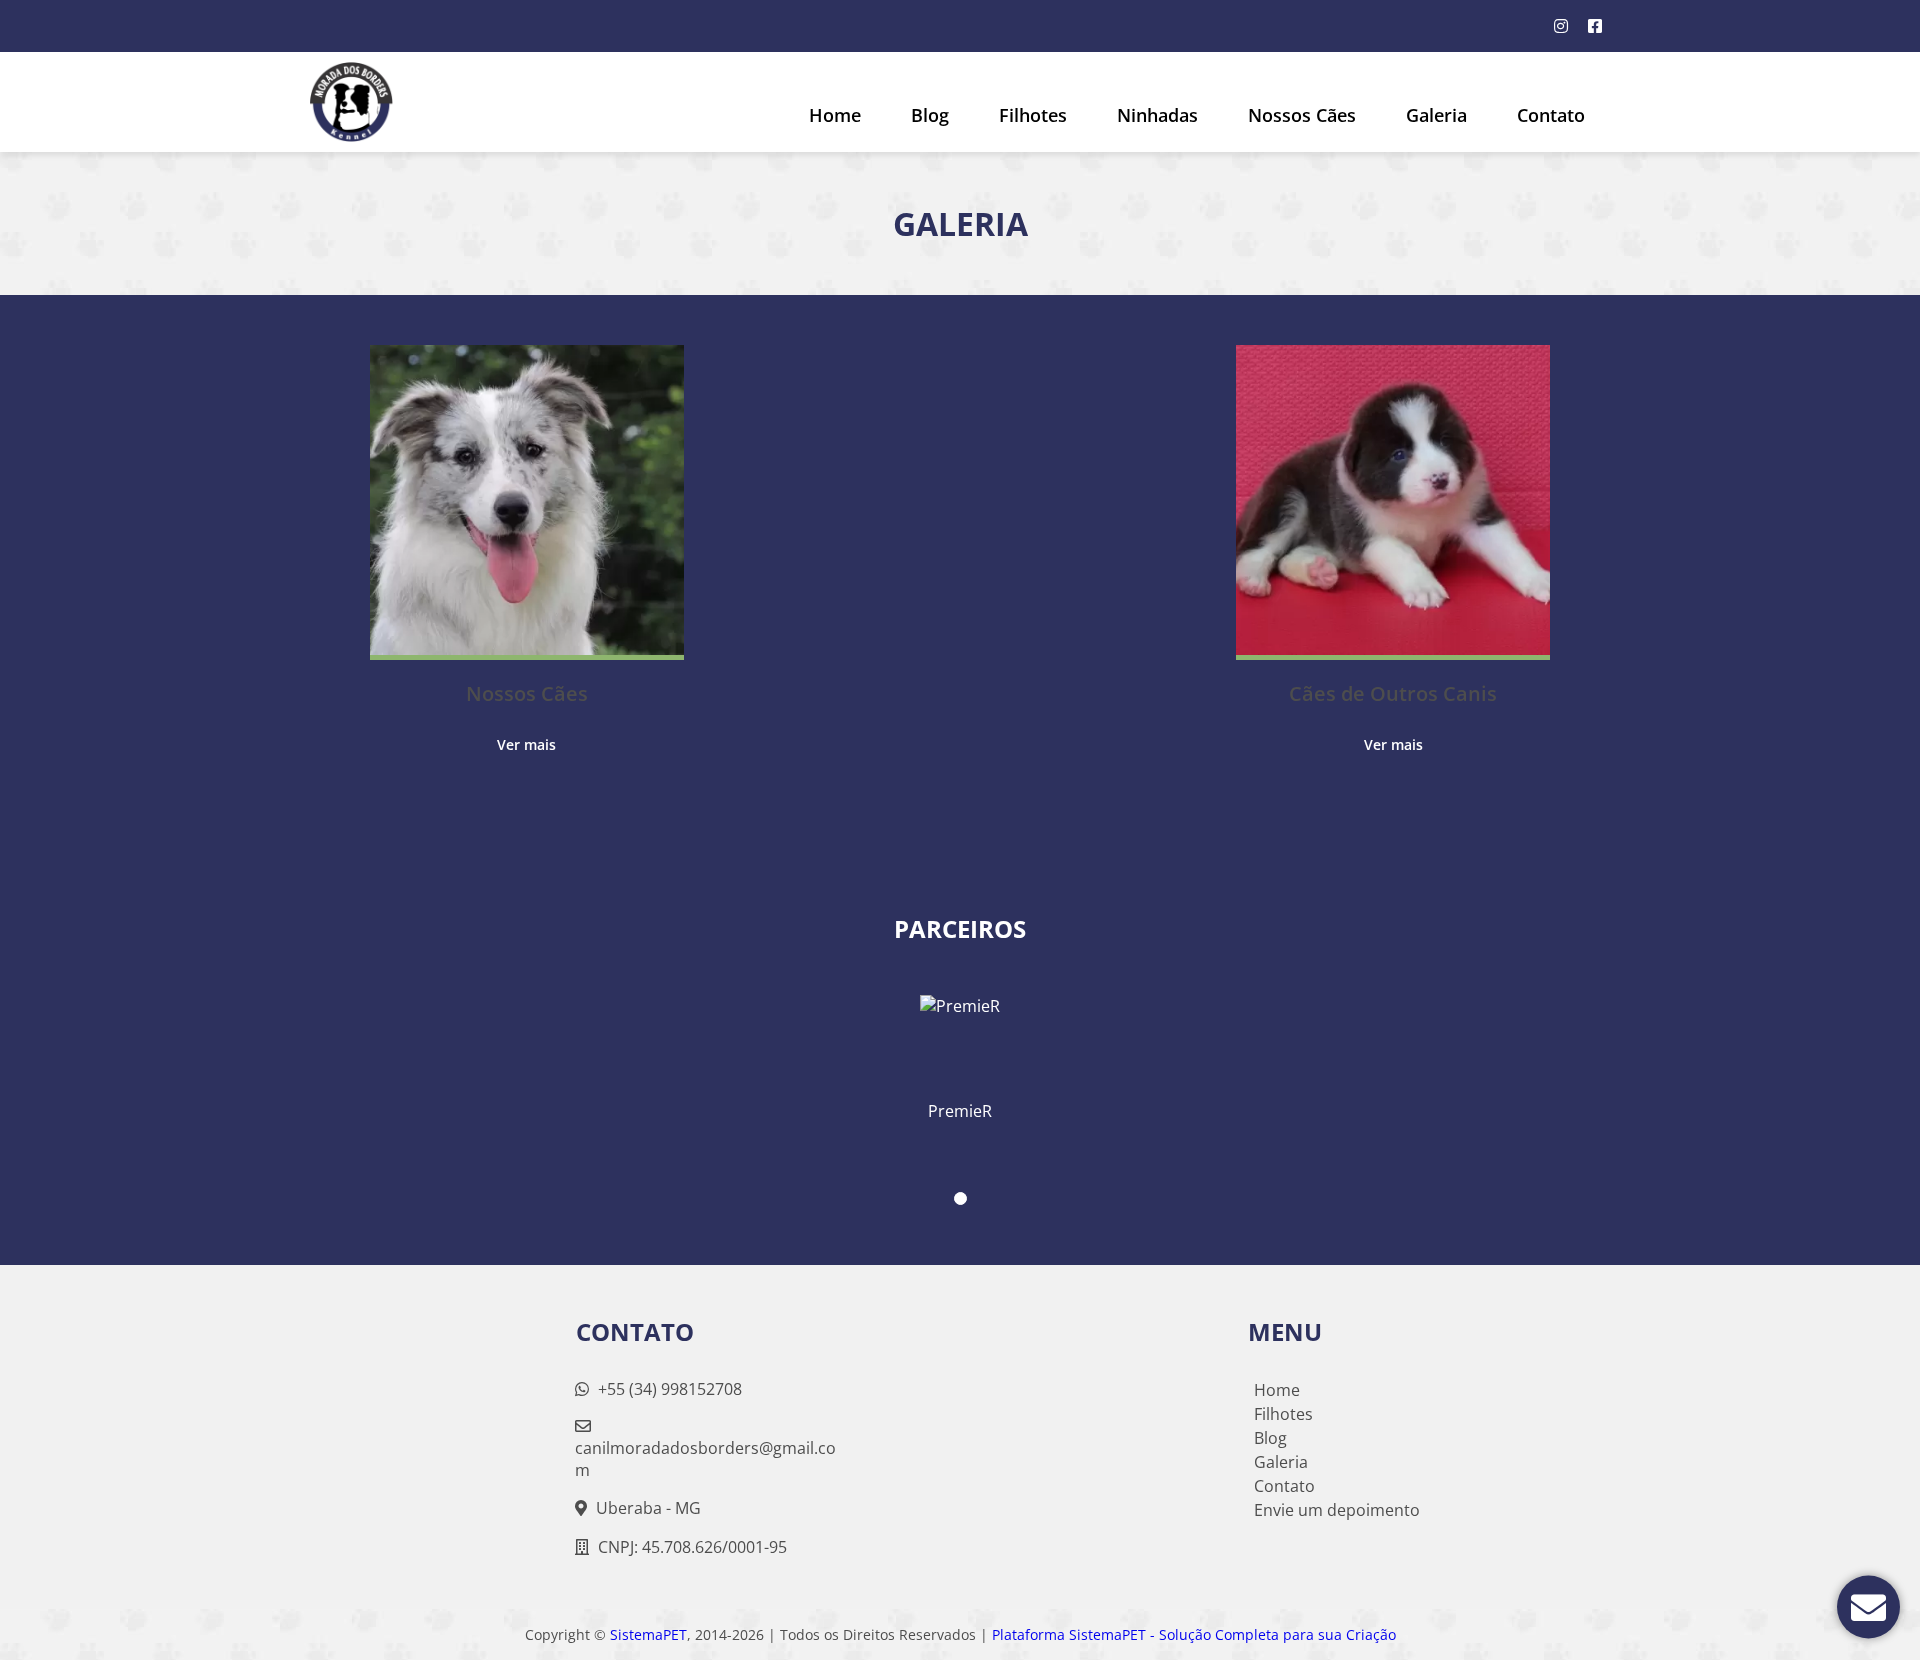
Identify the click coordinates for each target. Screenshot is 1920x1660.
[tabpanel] (960, 1050)
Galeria (1281, 1462)
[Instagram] (1561, 26)
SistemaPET (648, 1634)
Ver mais (526, 744)
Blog (930, 115)
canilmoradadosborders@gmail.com (705, 1459)
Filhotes (1033, 115)
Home (835, 115)
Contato (1551, 115)
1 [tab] (960, 1198)
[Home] (351, 102)
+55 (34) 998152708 (668, 1389)
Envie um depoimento (1337, 1510)
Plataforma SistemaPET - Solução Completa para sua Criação (1194, 1634)
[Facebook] (1595, 26)
